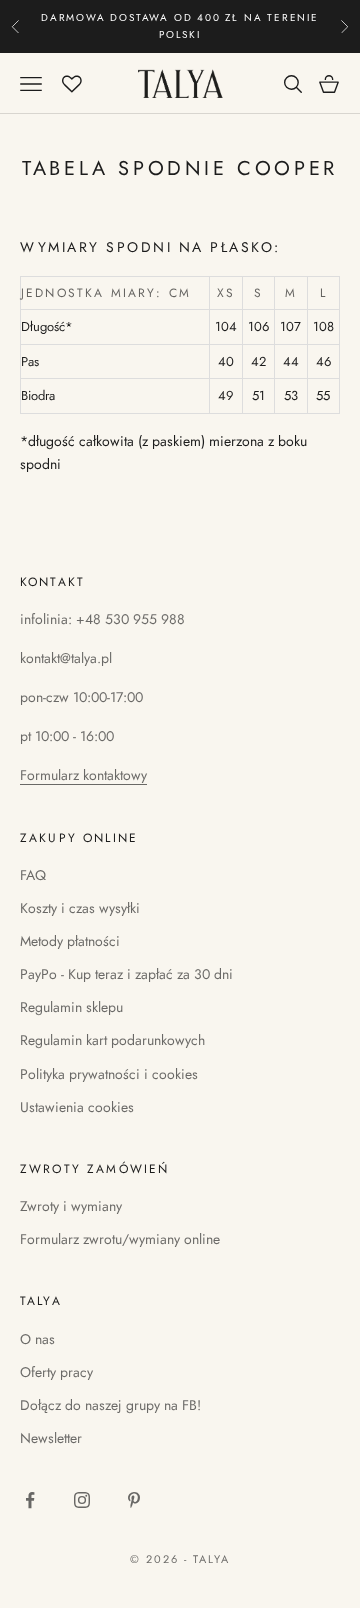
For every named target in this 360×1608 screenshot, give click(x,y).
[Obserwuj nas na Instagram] (82, 1500)
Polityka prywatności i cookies (109, 1074)
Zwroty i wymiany (71, 1206)
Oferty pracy (56, 1372)
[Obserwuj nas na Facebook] (30, 1500)
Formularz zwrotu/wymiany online (120, 1239)
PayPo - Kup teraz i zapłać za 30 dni (126, 974)
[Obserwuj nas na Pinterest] (134, 1500)
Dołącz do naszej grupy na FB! (110, 1405)
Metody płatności (70, 941)
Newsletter (51, 1438)
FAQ (33, 875)
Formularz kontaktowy (83, 775)
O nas (37, 1339)
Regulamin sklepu (71, 1007)
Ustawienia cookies (77, 1107)
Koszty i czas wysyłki (80, 908)
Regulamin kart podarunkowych (112, 1040)
